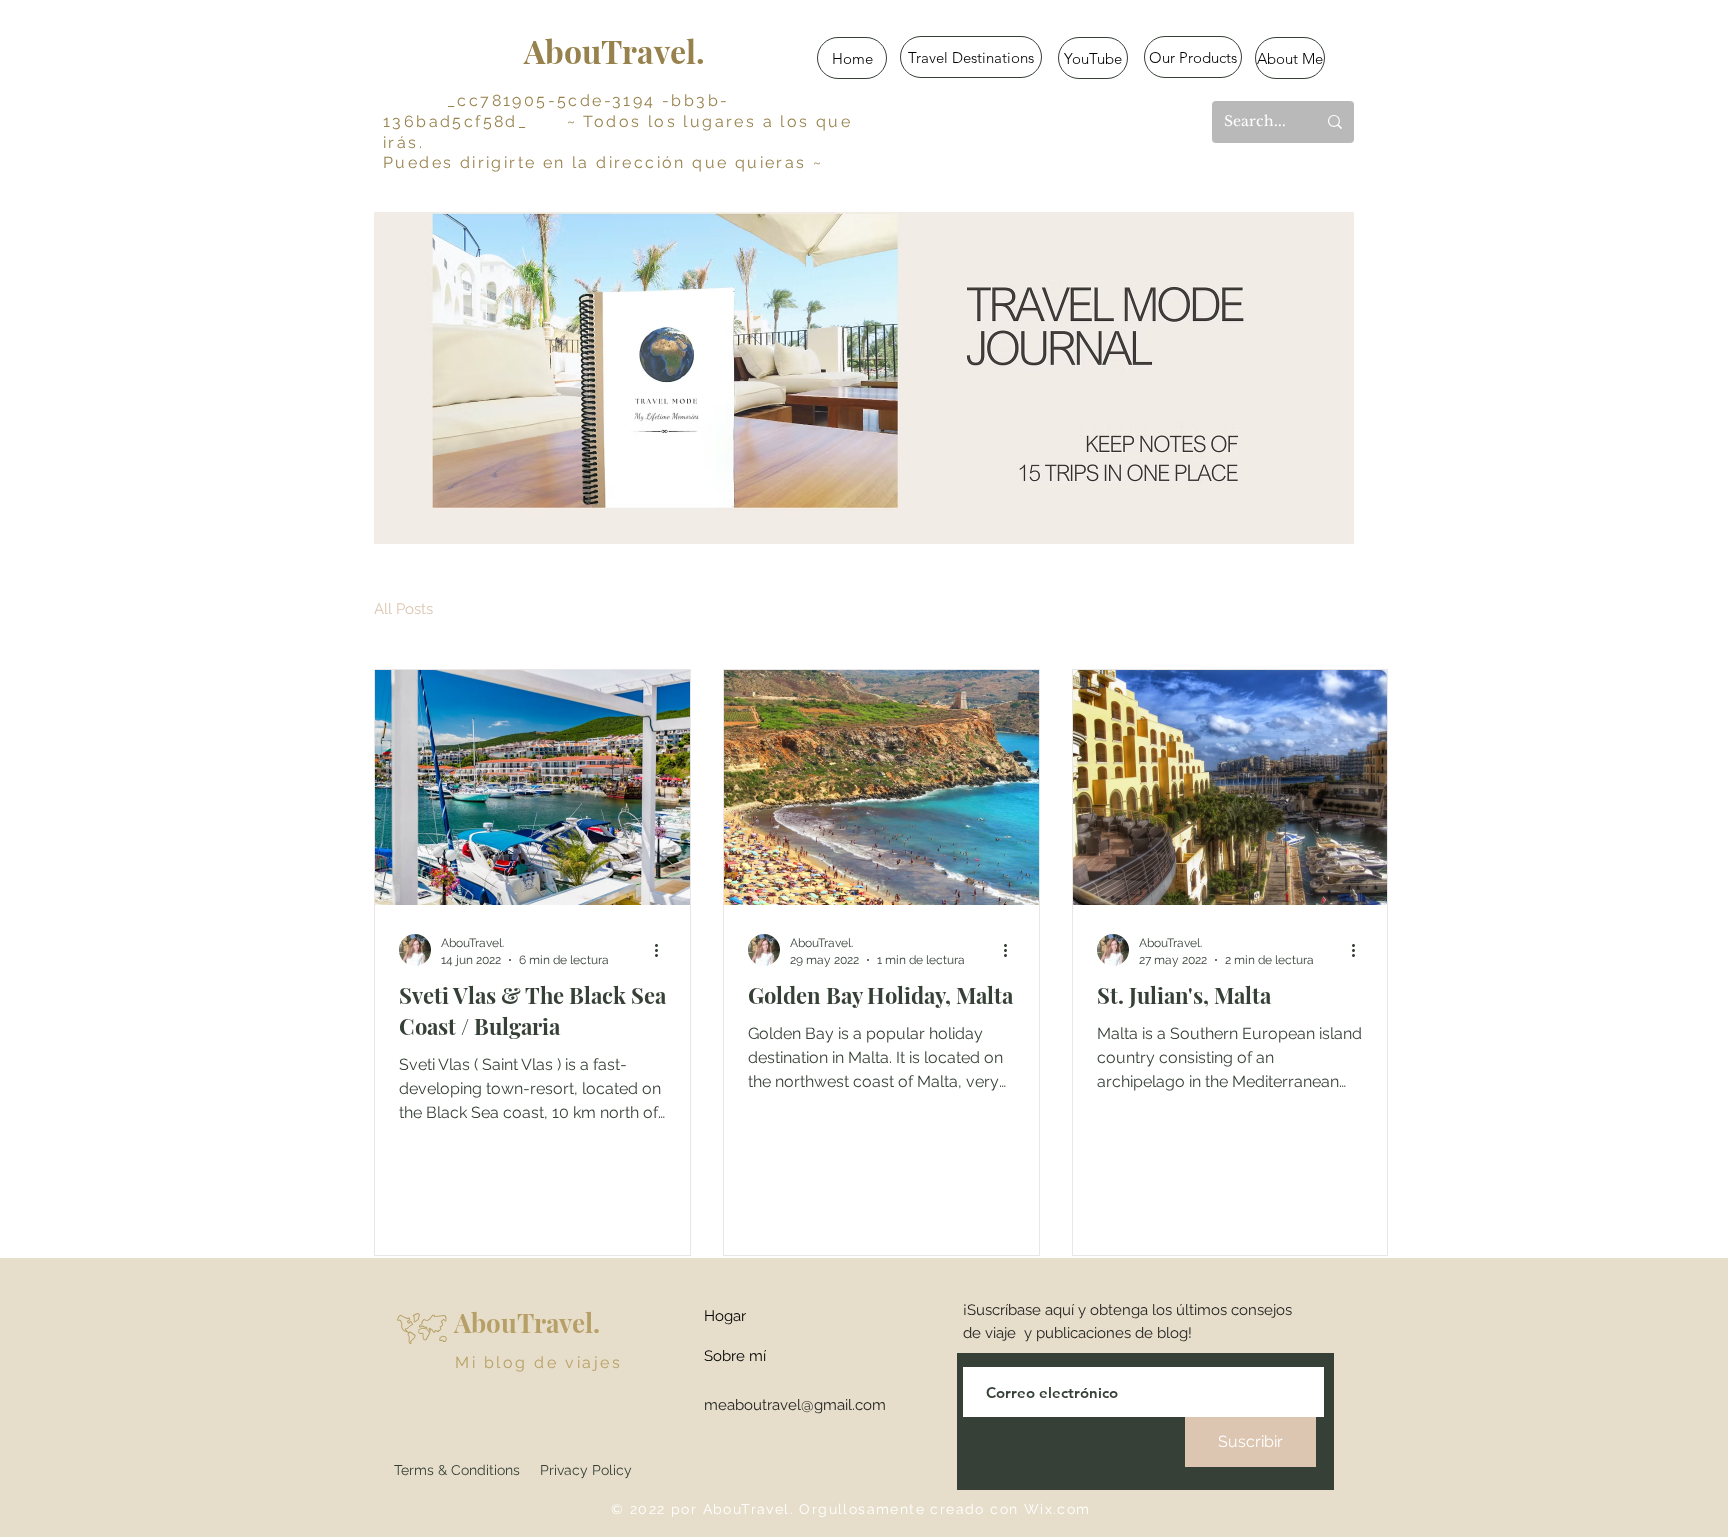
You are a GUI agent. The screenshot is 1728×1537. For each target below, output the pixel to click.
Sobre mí (735, 1356)
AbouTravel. (614, 50)
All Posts (403, 609)
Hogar (725, 1316)
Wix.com (1057, 1509)
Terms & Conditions (457, 1470)
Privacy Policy (586, 1470)
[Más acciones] (663, 950)
